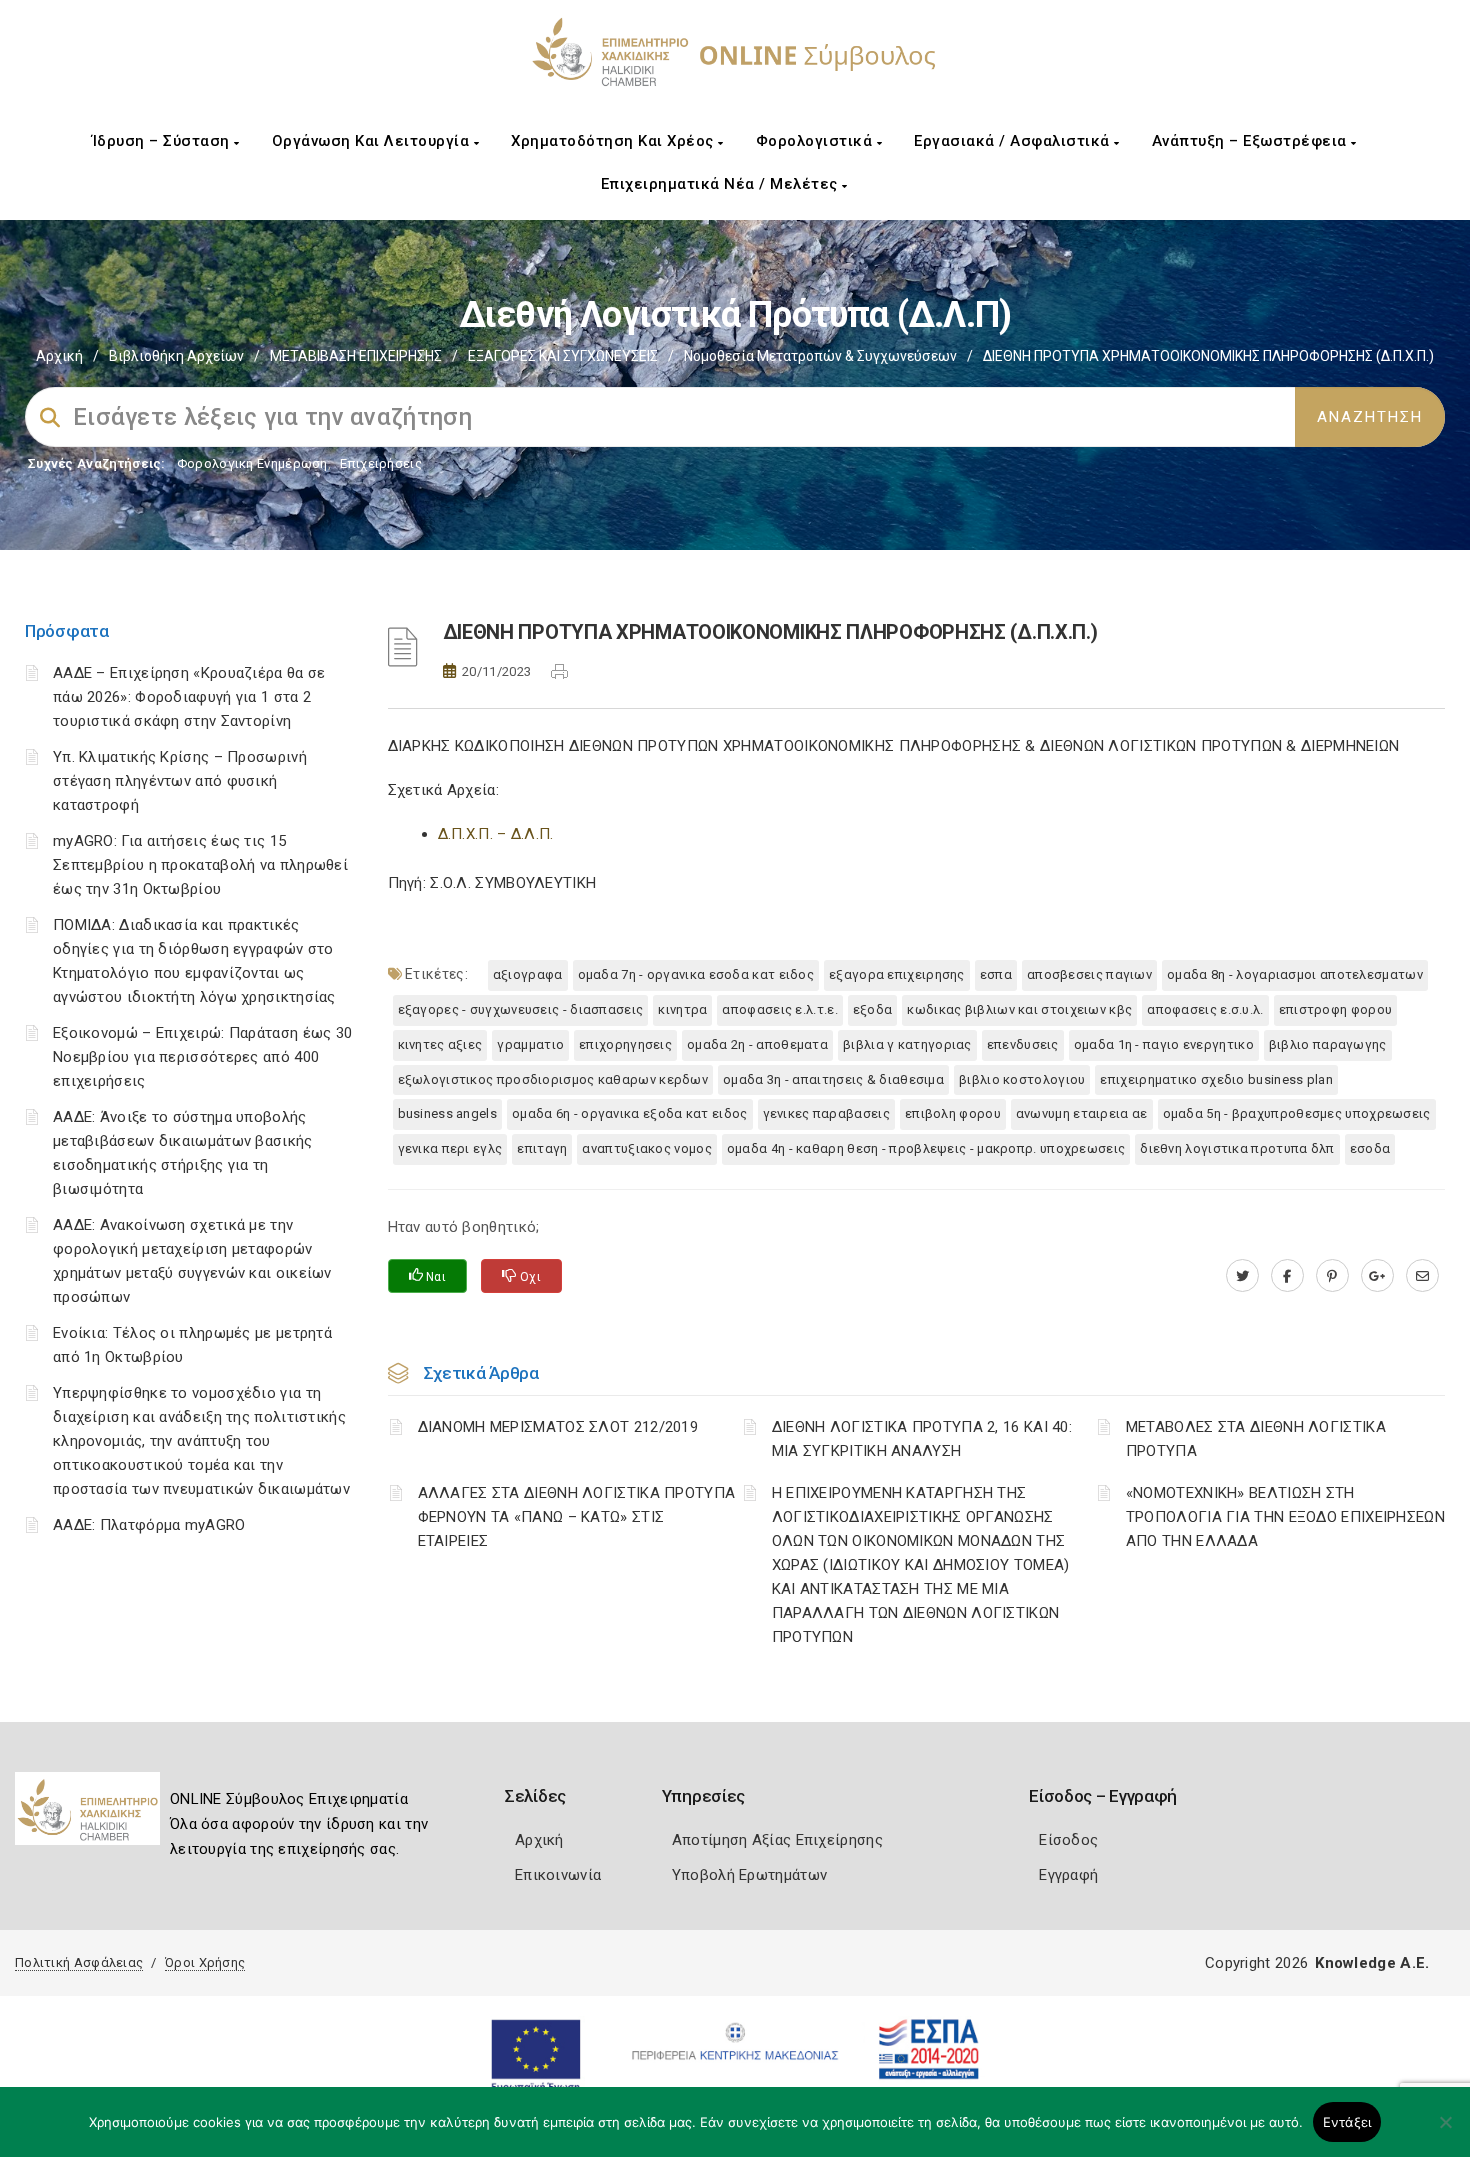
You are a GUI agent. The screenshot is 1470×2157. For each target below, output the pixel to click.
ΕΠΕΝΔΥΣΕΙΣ (1023, 1044)
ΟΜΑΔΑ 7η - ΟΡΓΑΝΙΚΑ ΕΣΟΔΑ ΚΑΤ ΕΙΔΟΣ (696, 974)
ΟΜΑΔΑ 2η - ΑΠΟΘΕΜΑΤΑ (757, 1044)
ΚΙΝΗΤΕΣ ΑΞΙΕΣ (440, 1044)
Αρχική (59, 356)
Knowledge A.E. (1372, 1963)
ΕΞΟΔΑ (873, 1009)
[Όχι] (1445, 2132)
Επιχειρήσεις (381, 463)
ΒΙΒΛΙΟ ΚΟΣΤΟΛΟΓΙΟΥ (1022, 1079)
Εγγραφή (1068, 1875)
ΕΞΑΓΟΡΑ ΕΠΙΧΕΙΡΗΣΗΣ (897, 974)
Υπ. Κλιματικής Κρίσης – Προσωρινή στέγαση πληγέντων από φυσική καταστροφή (180, 781)
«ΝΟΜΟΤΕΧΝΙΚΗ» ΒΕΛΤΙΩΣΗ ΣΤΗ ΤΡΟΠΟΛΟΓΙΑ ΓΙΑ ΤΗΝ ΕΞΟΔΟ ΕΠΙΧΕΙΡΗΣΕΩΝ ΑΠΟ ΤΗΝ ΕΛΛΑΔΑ (1285, 1517)
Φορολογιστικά (816, 141)
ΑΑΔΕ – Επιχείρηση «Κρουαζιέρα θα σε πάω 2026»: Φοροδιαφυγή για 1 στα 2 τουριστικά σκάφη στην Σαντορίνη (189, 697)
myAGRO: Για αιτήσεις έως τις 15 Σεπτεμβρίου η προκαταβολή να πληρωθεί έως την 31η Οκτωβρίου (200, 865)
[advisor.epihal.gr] (1422, 1276)
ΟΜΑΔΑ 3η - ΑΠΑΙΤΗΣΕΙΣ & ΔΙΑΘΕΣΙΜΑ (833, 1079)
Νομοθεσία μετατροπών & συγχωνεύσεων (820, 356)
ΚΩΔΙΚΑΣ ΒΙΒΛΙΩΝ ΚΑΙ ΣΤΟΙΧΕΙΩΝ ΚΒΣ (1019, 1009)
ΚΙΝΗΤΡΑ (682, 1009)
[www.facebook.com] (1287, 1276)
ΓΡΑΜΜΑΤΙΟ (530, 1044)
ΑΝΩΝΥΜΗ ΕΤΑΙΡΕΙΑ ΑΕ (1082, 1113)
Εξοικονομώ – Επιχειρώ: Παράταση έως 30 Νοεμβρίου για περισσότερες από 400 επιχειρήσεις (202, 1057)
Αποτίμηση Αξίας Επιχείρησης (777, 1840)
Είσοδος (1068, 1840)
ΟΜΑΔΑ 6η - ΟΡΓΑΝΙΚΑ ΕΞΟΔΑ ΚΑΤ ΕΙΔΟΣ (630, 1113)
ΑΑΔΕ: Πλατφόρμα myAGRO (149, 1525)
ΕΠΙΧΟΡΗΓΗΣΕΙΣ (625, 1044)
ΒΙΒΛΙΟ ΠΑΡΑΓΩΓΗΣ (1328, 1044)
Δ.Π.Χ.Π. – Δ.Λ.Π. (496, 834)
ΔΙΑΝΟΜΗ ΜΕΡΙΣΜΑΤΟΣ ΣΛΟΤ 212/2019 (558, 1427)
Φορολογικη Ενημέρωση (252, 463)
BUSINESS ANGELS (448, 1113)
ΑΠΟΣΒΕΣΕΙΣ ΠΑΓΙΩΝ (1089, 974)
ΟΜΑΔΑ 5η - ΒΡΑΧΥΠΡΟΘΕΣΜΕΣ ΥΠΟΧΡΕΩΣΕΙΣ (1297, 1113)
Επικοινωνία (558, 1875)
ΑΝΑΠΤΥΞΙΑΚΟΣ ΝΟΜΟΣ (646, 1148)
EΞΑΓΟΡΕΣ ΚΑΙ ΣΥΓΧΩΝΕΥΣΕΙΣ (563, 356)
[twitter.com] (1242, 1276)
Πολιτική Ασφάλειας (79, 1962)
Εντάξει (1347, 2122)
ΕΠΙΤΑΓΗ (542, 1148)
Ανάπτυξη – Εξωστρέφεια (1252, 141)
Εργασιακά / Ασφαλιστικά (1014, 141)
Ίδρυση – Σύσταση (163, 141)
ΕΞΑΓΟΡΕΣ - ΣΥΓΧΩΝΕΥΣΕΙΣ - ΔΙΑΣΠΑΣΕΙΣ (521, 1009)
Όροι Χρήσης (205, 1962)
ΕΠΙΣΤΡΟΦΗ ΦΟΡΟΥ (1336, 1009)
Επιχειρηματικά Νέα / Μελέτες (722, 184)
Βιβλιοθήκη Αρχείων (176, 356)
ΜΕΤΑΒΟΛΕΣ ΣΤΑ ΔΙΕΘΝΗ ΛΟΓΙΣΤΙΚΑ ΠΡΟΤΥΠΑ (1256, 1439)
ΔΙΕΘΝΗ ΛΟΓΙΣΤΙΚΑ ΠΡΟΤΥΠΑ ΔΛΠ (1237, 1148)
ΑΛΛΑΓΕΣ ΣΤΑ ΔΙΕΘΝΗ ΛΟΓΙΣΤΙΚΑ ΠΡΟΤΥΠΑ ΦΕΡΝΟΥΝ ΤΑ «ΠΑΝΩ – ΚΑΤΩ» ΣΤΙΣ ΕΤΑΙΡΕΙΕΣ (577, 1517)
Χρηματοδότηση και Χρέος (614, 141)
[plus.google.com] (1377, 1276)
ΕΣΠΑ (996, 974)
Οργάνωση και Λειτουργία (373, 141)
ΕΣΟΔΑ (1370, 1148)
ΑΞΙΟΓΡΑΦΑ (528, 974)
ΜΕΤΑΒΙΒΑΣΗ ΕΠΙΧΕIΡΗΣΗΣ (356, 356)
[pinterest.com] (1332, 1276)
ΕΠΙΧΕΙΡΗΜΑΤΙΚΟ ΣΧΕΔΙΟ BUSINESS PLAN (1216, 1079)
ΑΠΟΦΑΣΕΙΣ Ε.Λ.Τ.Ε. (779, 1009)
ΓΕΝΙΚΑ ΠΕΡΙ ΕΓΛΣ (450, 1148)
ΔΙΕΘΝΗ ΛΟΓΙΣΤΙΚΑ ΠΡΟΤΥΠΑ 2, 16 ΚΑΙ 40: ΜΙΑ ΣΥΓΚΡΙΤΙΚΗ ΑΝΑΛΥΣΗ (922, 1439)
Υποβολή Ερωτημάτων (749, 1875)
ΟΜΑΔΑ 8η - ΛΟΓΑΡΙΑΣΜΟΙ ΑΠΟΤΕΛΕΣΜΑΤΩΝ (1295, 974)
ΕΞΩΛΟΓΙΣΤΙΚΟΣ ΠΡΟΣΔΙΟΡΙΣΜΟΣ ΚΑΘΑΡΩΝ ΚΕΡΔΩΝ (553, 1079)
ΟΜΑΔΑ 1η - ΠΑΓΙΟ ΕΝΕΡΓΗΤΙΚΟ (1164, 1044)
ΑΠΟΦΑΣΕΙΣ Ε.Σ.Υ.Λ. (1205, 1009)
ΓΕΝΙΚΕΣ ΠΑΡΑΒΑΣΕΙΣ (826, 1113)
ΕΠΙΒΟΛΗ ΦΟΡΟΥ (953, 1113)
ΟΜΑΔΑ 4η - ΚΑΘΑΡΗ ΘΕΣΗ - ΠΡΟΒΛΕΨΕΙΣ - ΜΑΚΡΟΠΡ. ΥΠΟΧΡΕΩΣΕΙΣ (926, 1148)
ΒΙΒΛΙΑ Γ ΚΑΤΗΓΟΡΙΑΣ (907, 1044)
